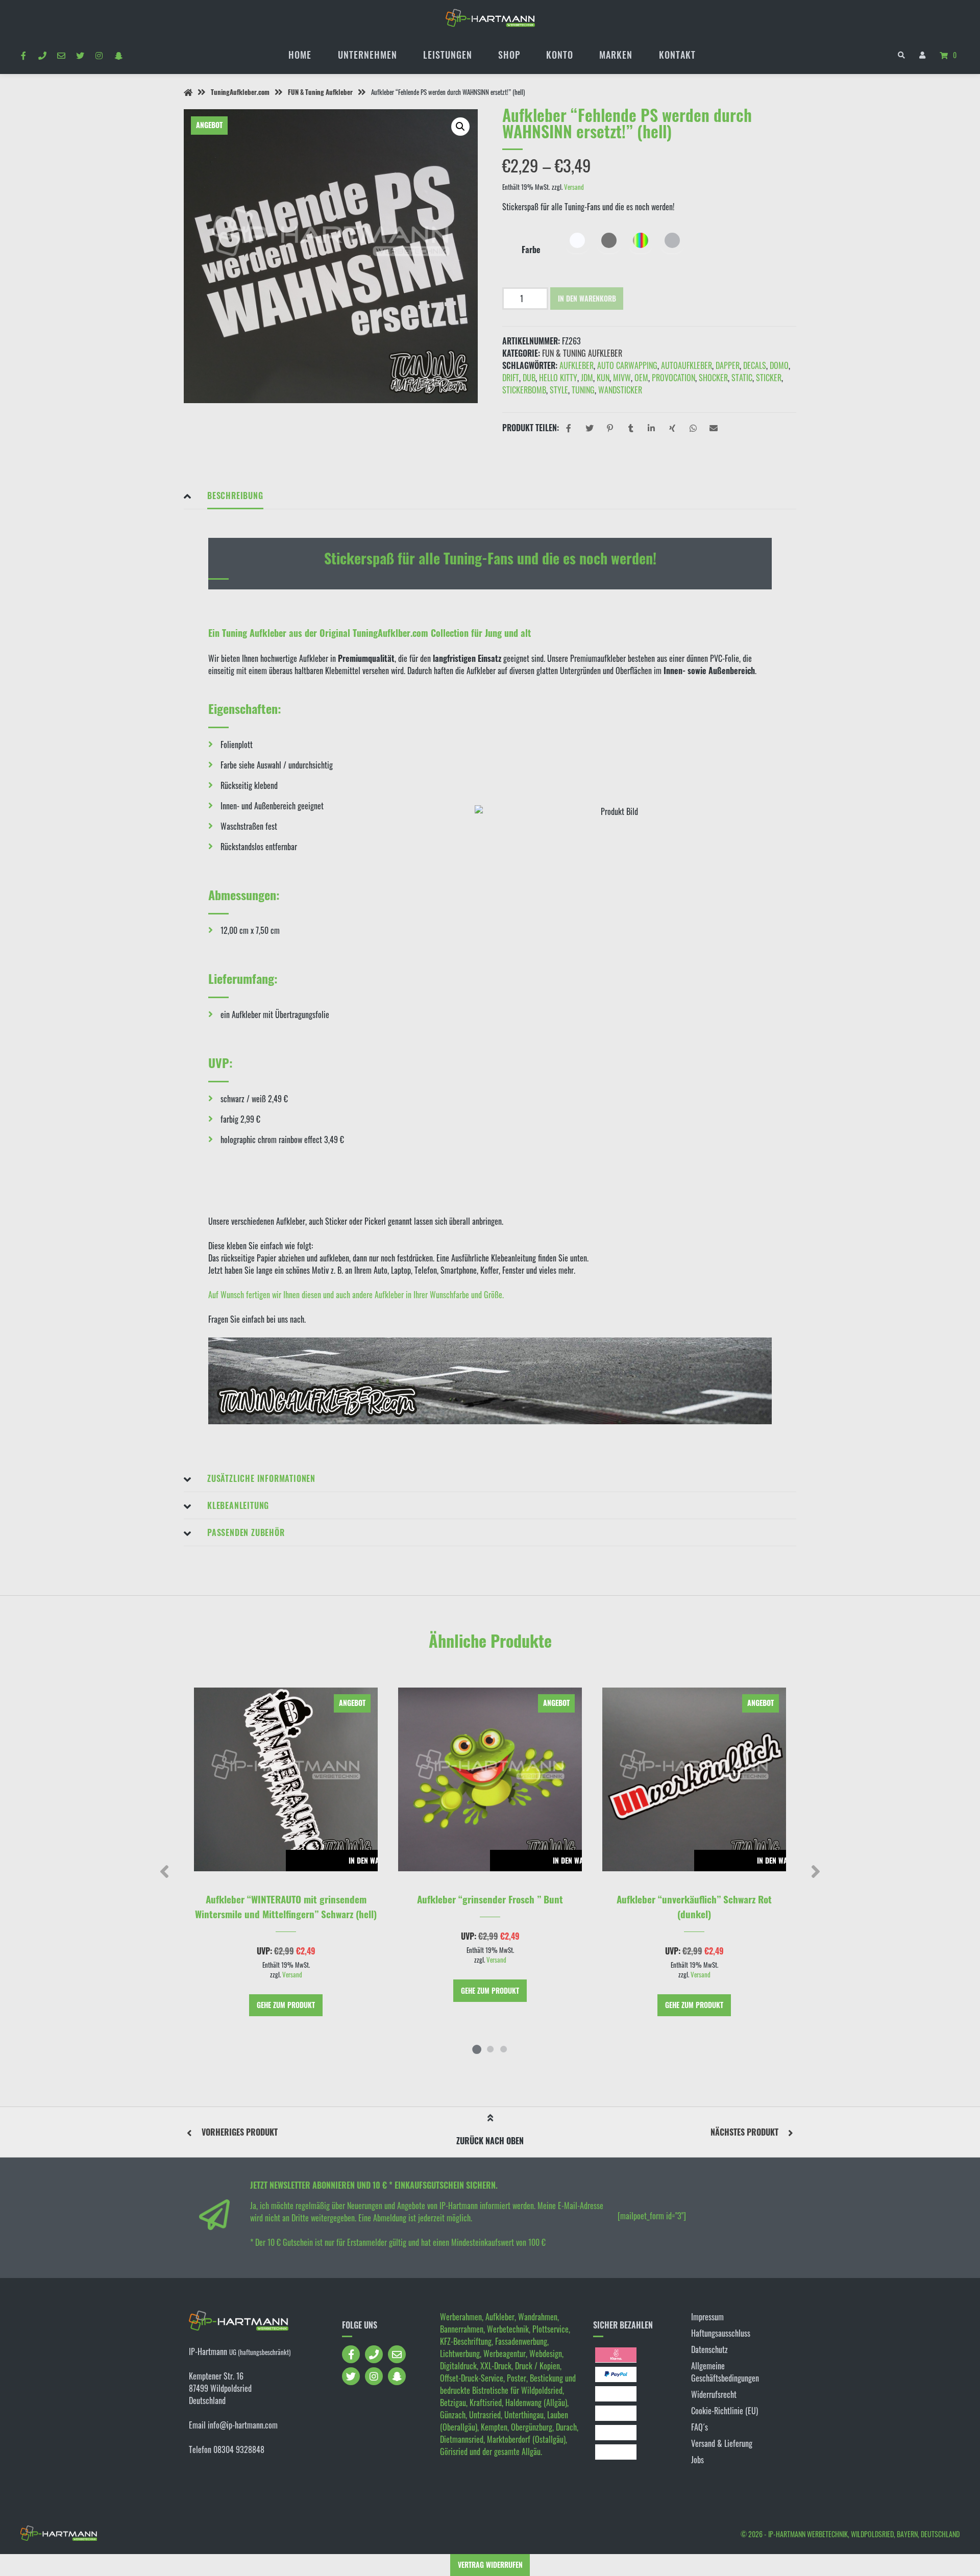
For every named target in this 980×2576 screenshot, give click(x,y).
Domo (779, 365)
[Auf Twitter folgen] (80, 55)
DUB (529, 378)
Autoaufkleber (687, 365)
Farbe (531, 250)
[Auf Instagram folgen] (99, 55)
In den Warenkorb (587, 298)
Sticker (769, 378)
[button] (460, 127)
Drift (511, 378)
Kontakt (677, 55)
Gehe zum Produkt (286, 2005)
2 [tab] (490, 2049)
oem (641, 378)
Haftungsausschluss (721, 2333)
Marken (616, 55)
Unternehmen (367, 55)
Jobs (697, 2460)
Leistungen (448, 55)
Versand (574, 187)
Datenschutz (709, 2349)
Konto (560, 55)
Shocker (713, 378)
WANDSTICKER (620, 390)
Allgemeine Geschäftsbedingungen (725, 2372)
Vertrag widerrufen (490, 2565)
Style (559, 390)
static (742, 378)
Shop (509, 55)
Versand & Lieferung (722, 2443)
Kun (603, 378)
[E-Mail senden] (61, 55)
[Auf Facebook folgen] (23, 55)
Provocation (673, 378)
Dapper (728, 365)
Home (300, 55)
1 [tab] (477, 2049)
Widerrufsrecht (714, 2394)
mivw (622, 378)
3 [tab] (503, 2049)
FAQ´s (700, 2427)
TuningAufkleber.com (240, 92)
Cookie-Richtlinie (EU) (725, 2411)
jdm (587, 378)
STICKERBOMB (524, 390)
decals (755, 365)
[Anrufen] (42, 55)
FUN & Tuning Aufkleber (320, 92)
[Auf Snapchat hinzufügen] (118, 55)
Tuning (583, 390)
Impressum (707, 2317)
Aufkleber (577, 365)
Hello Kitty (558, 378)
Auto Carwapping (627, 365)
